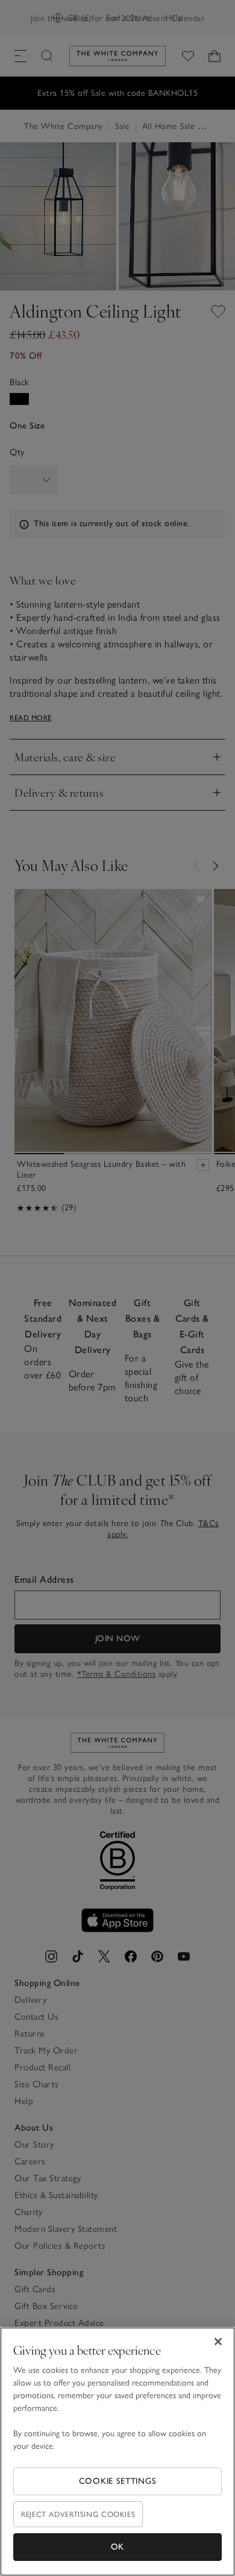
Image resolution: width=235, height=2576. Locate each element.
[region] (117, 2452)
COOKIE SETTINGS (118, 2481)
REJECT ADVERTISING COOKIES (78, 2514)
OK (117, 2547)
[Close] (218, 2342)
